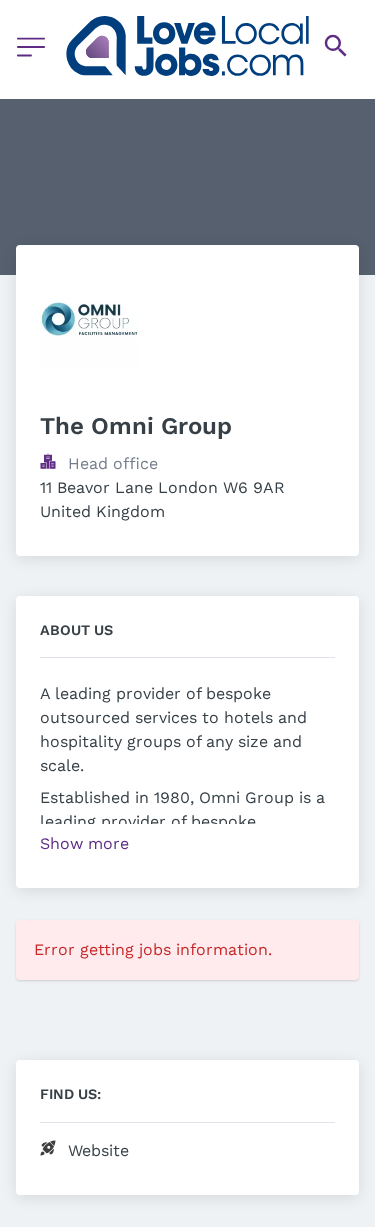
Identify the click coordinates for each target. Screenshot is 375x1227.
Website (98, 1150)
